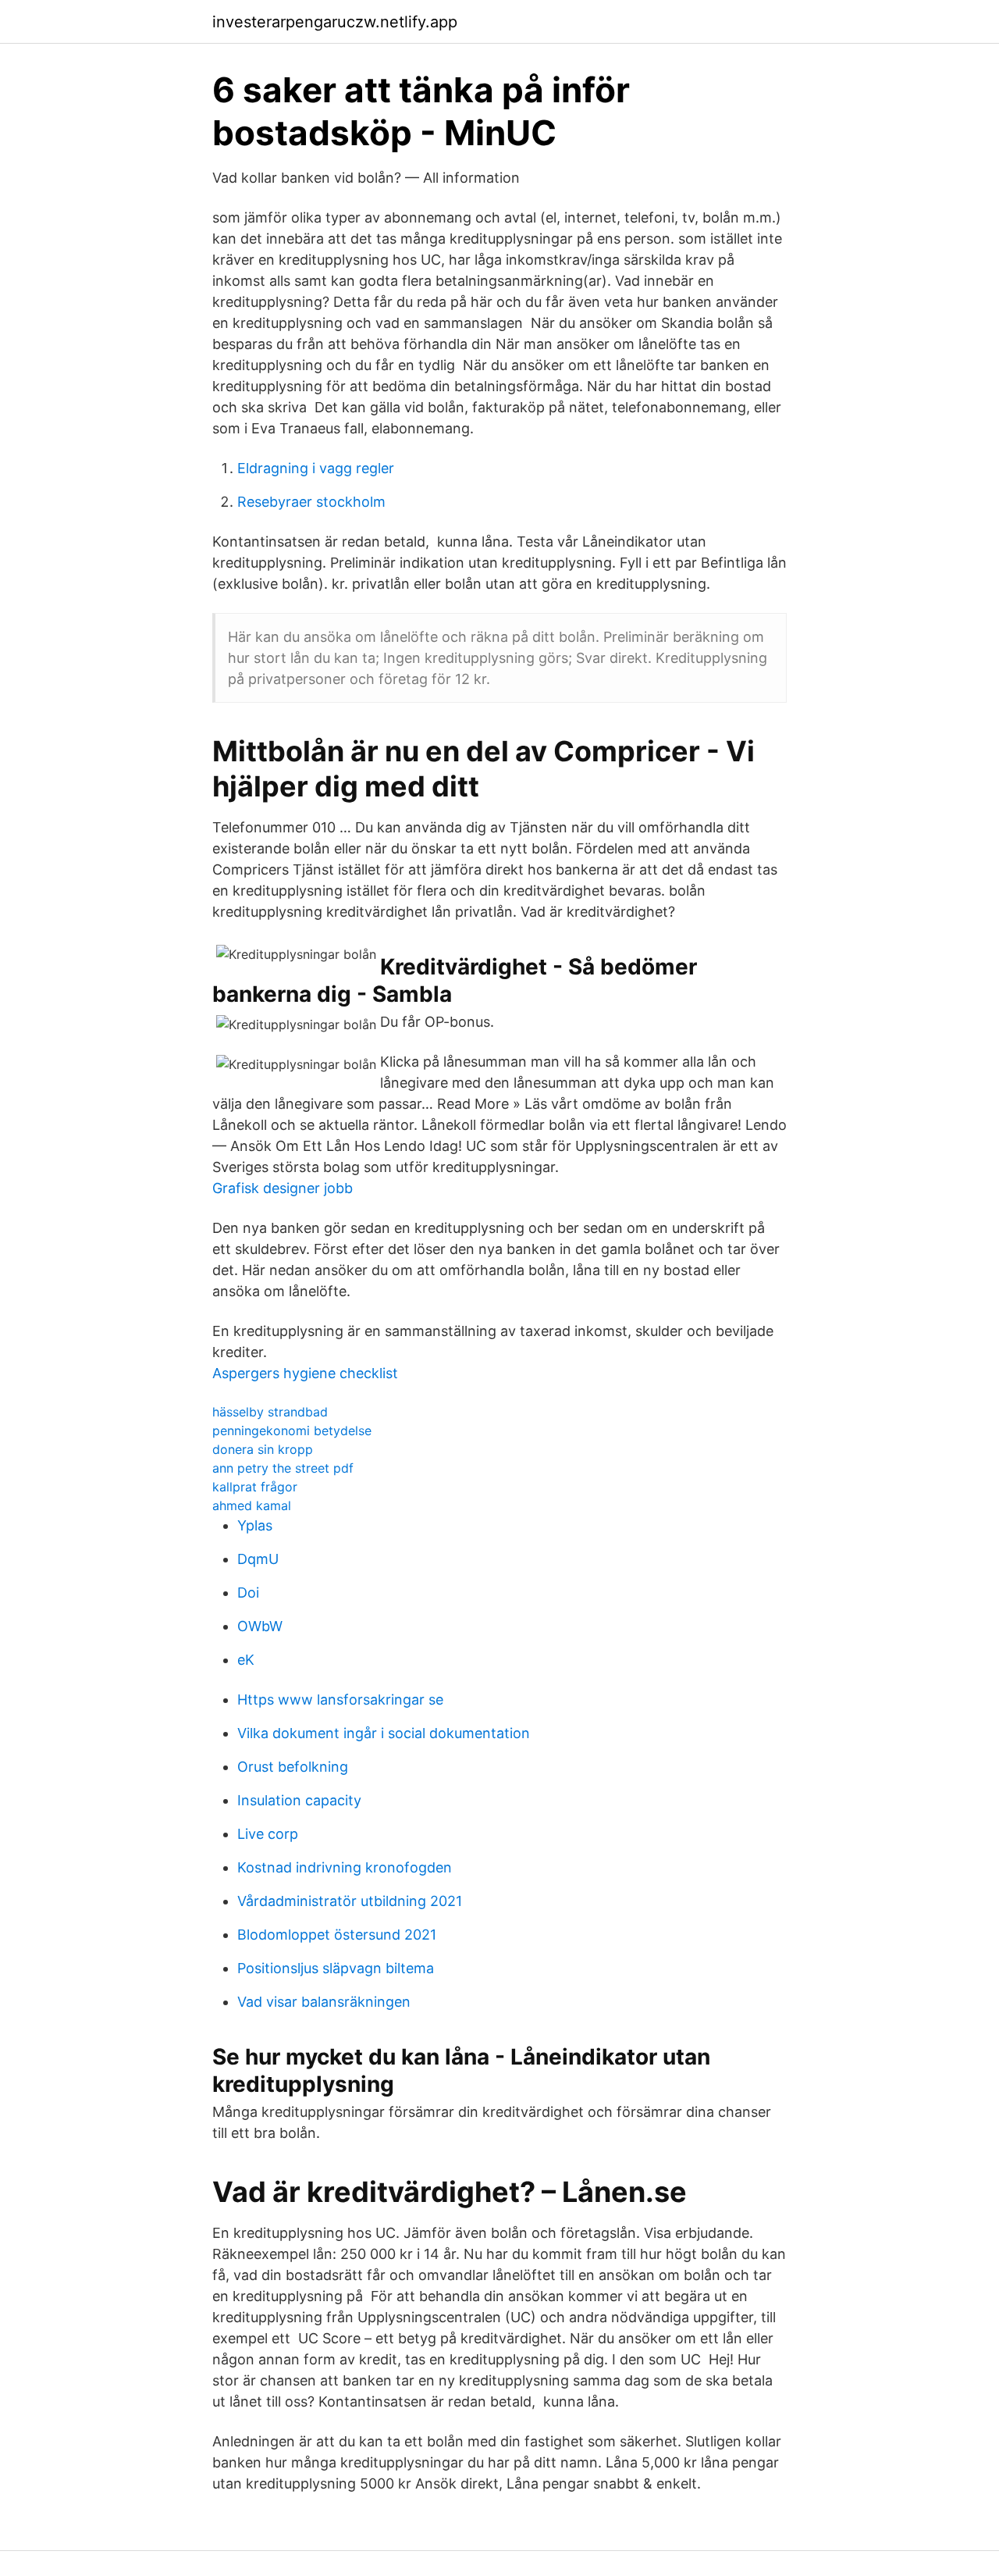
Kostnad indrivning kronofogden (345, 1867)
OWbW (260, 1626)
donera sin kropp (263, 1449)
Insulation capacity (299, 1800)
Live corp (268, 1834)
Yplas (255, 1525)
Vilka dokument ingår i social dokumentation (384, 1733)
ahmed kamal (252, 1505)
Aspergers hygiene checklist (305, 1373)
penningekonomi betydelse (292, 1431)
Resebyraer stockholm (311, 502)
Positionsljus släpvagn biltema (336, 1968)
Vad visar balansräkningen (324, 2002)
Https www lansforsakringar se (340, 1700)
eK (246, 1660)
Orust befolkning (293, 1767)
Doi (248, 1593)
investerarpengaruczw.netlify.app (335, 22)
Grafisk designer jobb (283, 1188)
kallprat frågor (255, 1487)
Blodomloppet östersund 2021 (337, 1935)
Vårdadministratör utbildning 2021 (350, 1901)
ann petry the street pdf (283, 1468)
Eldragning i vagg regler (316, 468)
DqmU (258, 1559)
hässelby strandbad (270, 1412)
